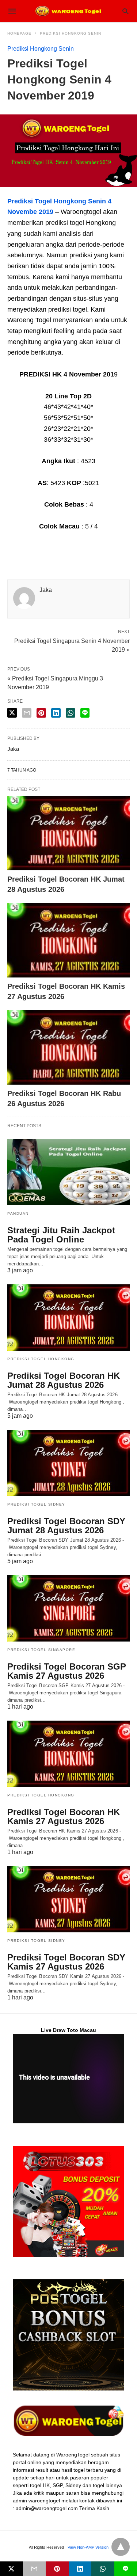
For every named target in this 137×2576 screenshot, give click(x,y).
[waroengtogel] (68, 11)
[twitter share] (12, 713)
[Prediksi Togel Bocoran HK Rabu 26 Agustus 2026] (68, 1047)
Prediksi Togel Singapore (41, 1650)
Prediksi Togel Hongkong (41, 1359)
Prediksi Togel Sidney (36, 1504)
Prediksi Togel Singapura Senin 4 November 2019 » (72, 645)
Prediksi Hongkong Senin (71, 33)
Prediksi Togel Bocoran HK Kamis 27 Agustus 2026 (64, 1816)
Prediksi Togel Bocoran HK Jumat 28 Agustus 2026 (64, 1380)
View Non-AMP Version (88, 2547)
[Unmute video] (68, 2079)
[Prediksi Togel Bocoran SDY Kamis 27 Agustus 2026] (68, 1899)
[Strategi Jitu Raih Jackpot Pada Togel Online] (68, 1172)
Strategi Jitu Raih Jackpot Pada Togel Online (61, 1235)
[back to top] (121, 2547)
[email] (35, 2569)
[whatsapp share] (71, 713)
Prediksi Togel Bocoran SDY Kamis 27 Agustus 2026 (66, 1962)
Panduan (18, 1213)
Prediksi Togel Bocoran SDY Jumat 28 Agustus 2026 (66, 1526)
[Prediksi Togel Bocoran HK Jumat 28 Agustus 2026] (68, 833)
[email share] (27, 713)
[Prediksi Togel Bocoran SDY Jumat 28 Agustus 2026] (68, 1463)
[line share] (85, 713)
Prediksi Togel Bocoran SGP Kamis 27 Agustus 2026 (67, 1671)
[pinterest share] (41, 713)
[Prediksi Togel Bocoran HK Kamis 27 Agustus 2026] (68, 940)
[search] (125, 11)
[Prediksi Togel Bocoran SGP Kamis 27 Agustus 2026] (68, 1608)
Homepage (19, 33)
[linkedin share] (56, 713)
